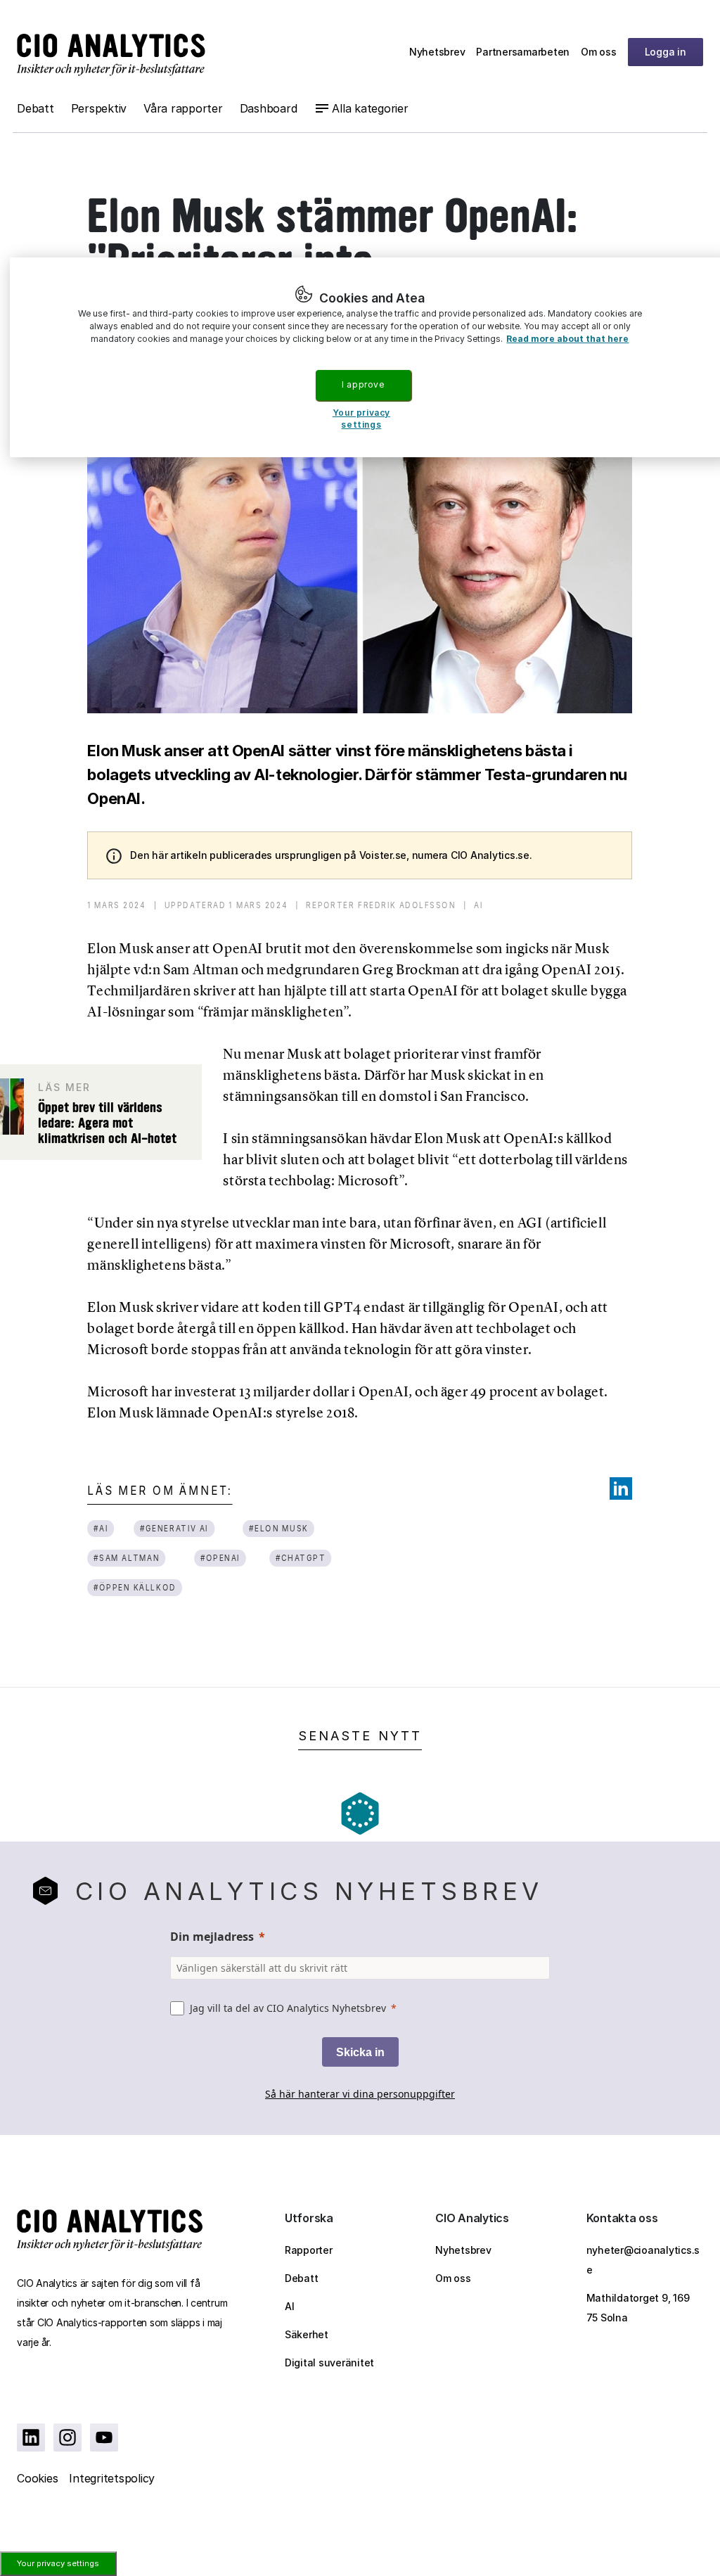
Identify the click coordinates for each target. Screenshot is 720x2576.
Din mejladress (212, 1937)
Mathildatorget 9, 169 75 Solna (638, 2308)
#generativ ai (174, 1528)
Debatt (36, 108)
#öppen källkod (135, 1587)
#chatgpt (301, 1558)
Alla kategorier (370, 108)
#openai (220, 1558)
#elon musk (279, 1528)
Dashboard (269, 108)
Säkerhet (307, 2334)
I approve (363, 384)
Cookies (37, 2478)
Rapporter (309, 2250)
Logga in (666, 52)
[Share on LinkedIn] (621, 1488)
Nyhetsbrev (437, 52)
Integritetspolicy (112, 2478)
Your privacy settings (58, 2563)
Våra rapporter (183, 108)
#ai (101, 1528)
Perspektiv (99, 108)
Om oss (599, 52)
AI (290, 2306)
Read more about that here (567, 339)
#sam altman (127, 1558)
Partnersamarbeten (523, 52)
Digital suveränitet (329, 2363)
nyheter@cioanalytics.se (643, 2260)
